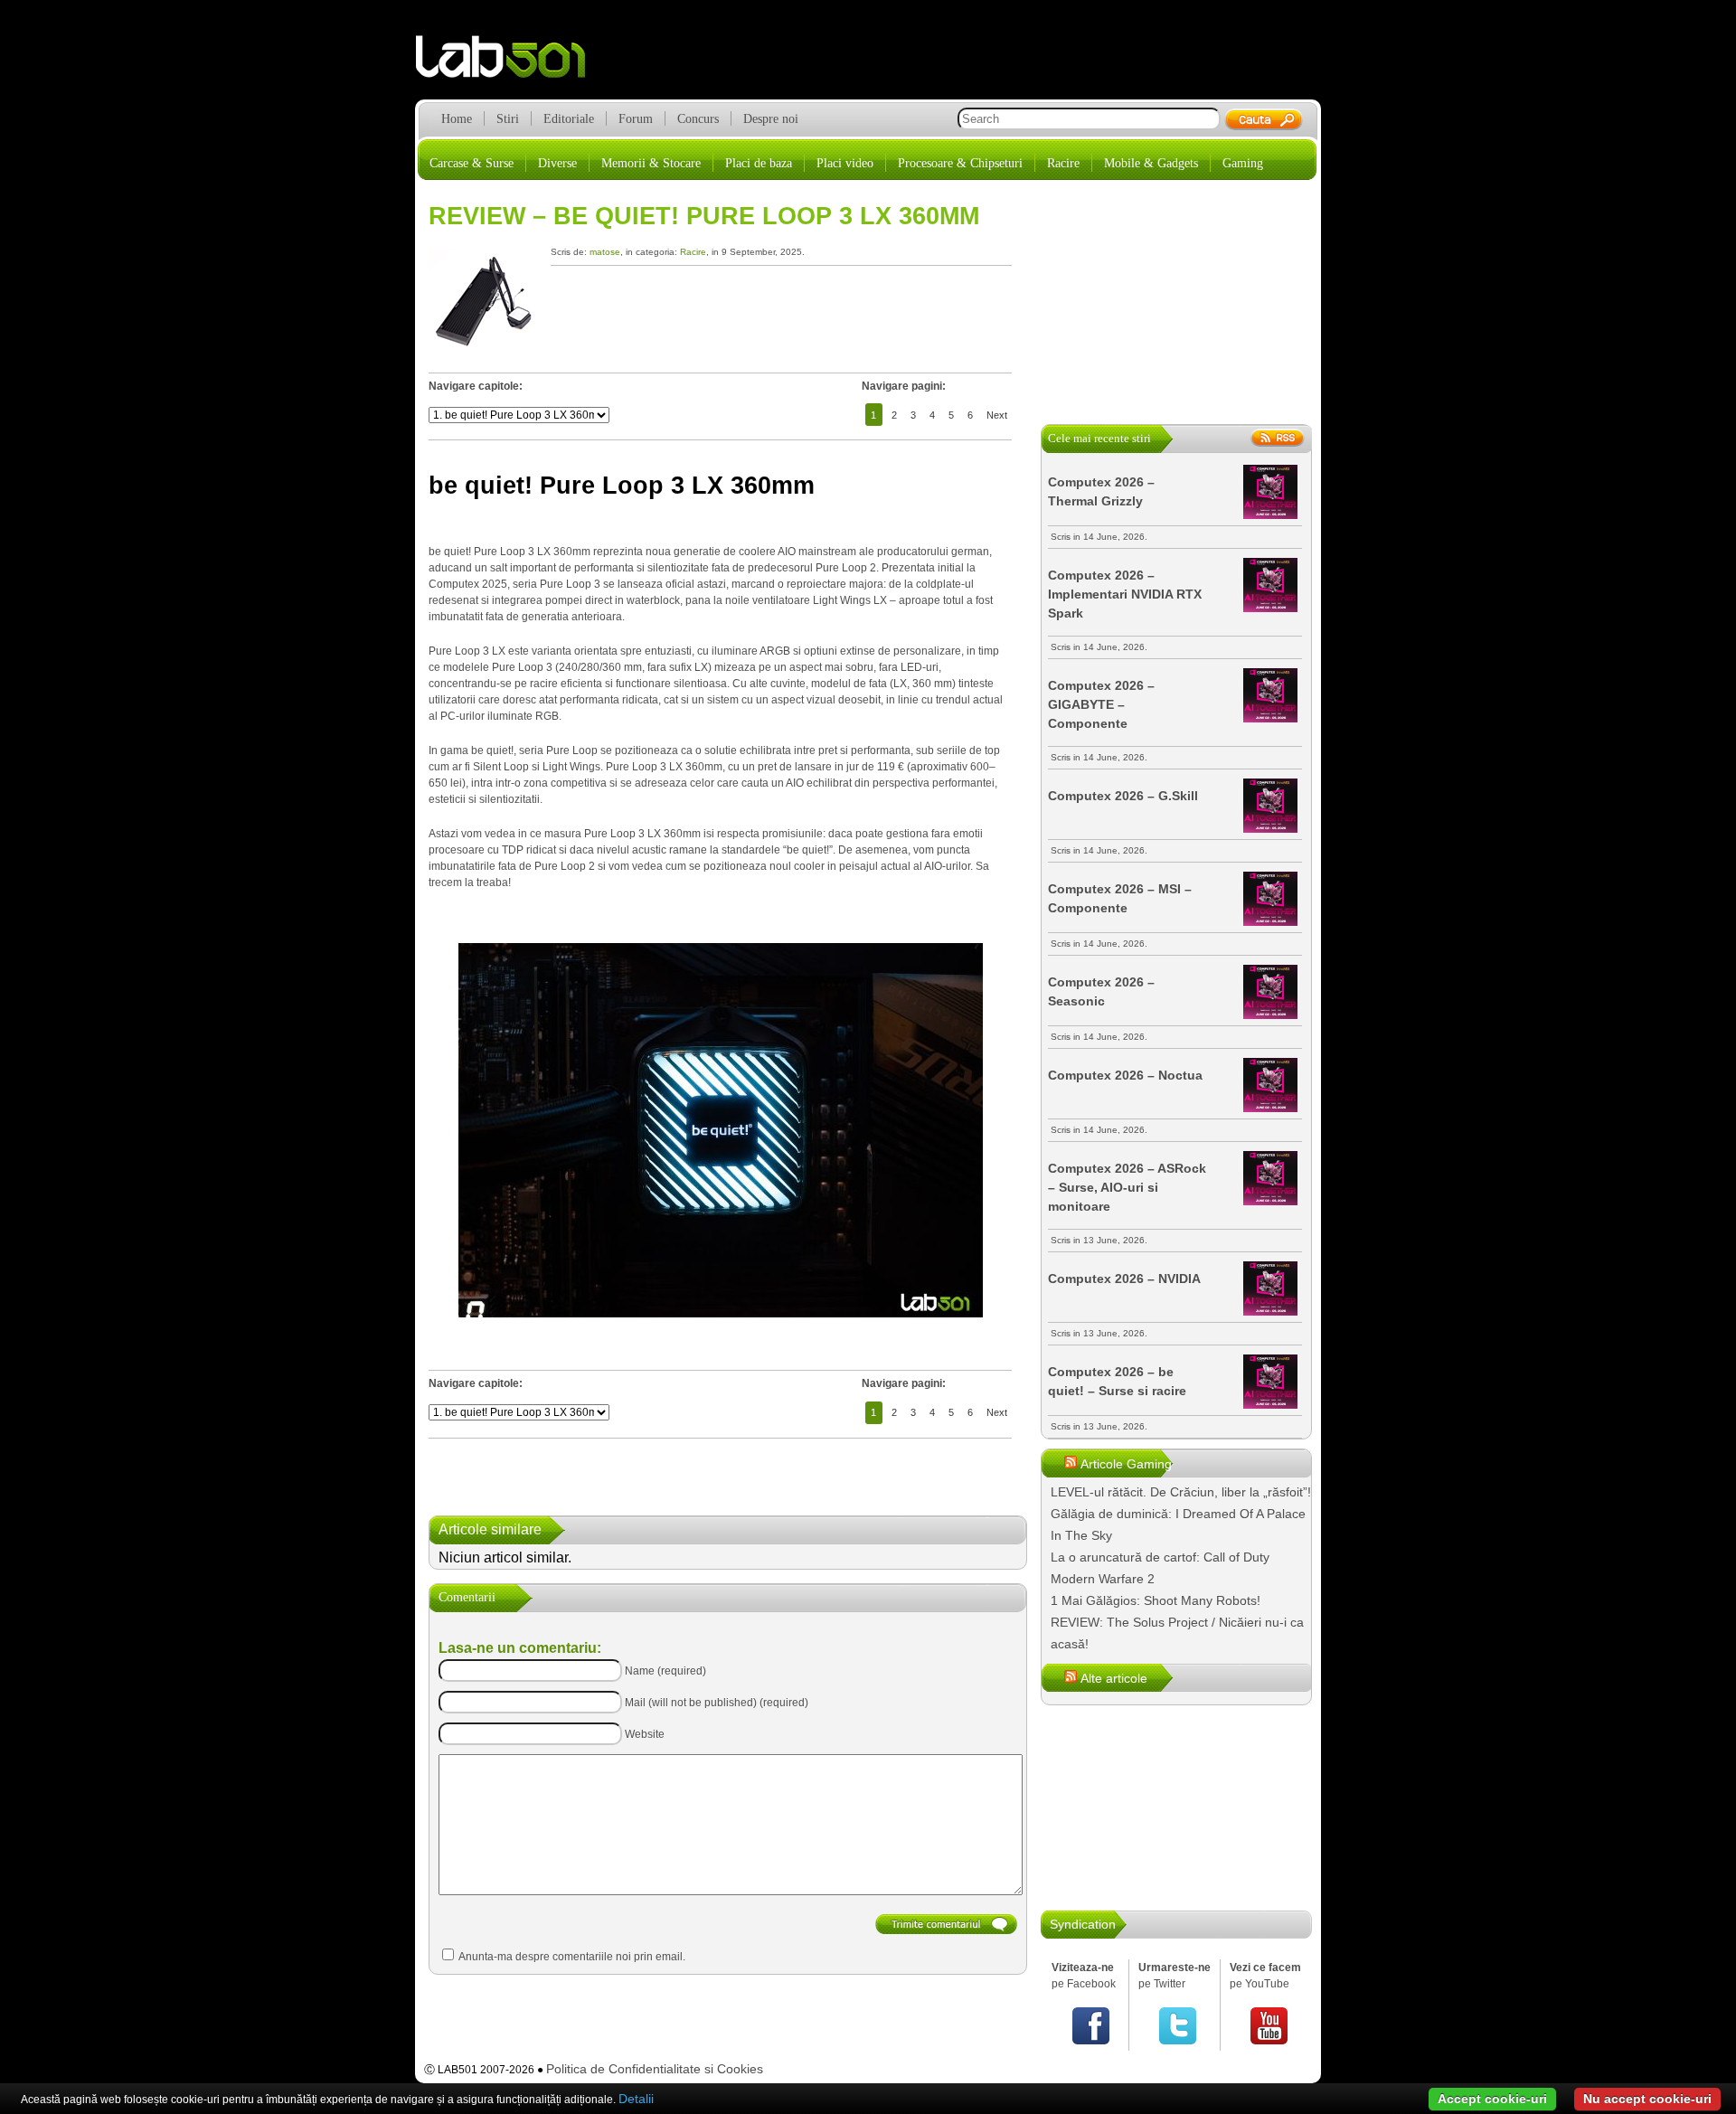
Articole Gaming (1126, 1464)
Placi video (845, 163)
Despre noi (771, 119)
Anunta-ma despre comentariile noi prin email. (572, 1957)
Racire (1063, 163)
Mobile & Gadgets (1151, 163)
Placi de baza (759, 163)
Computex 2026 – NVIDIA (1124, 1279)
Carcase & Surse (472, 163)
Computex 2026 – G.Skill (1123, 796)
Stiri (508, 119)
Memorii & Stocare (651, 163)
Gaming (1243, 163)
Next (997, 415)
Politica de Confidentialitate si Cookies (655, 2069)
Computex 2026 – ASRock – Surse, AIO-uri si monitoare (1127, 1187)
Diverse (557, 163)
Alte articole (1114, 1678)
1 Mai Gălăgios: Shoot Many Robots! (1156, 1600)
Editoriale (569, 119)
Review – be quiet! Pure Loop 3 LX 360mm (704, 216)
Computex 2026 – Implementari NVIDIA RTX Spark (1125, 594)
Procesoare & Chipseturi (960, 163)
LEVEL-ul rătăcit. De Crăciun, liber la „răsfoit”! (1181, 1492)
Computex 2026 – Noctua (1125, 1075)
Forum (636, 119)
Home (457, 119)
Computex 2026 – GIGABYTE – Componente (1101, 704)
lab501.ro (511, 63)
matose (605, 252)
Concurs (698, 119)
